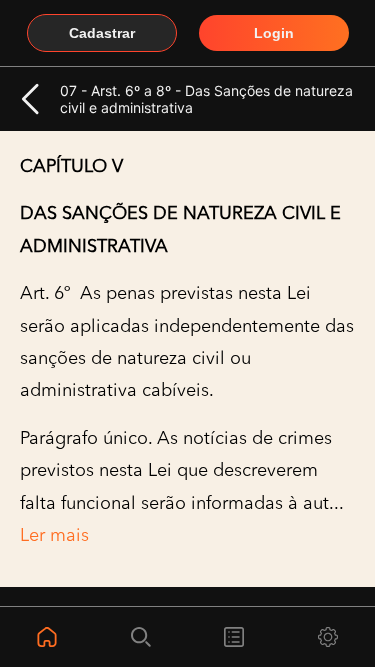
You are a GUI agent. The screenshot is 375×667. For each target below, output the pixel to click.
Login (274, 33)
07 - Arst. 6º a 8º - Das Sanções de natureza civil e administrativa (206, 99)
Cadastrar (102, 33)
